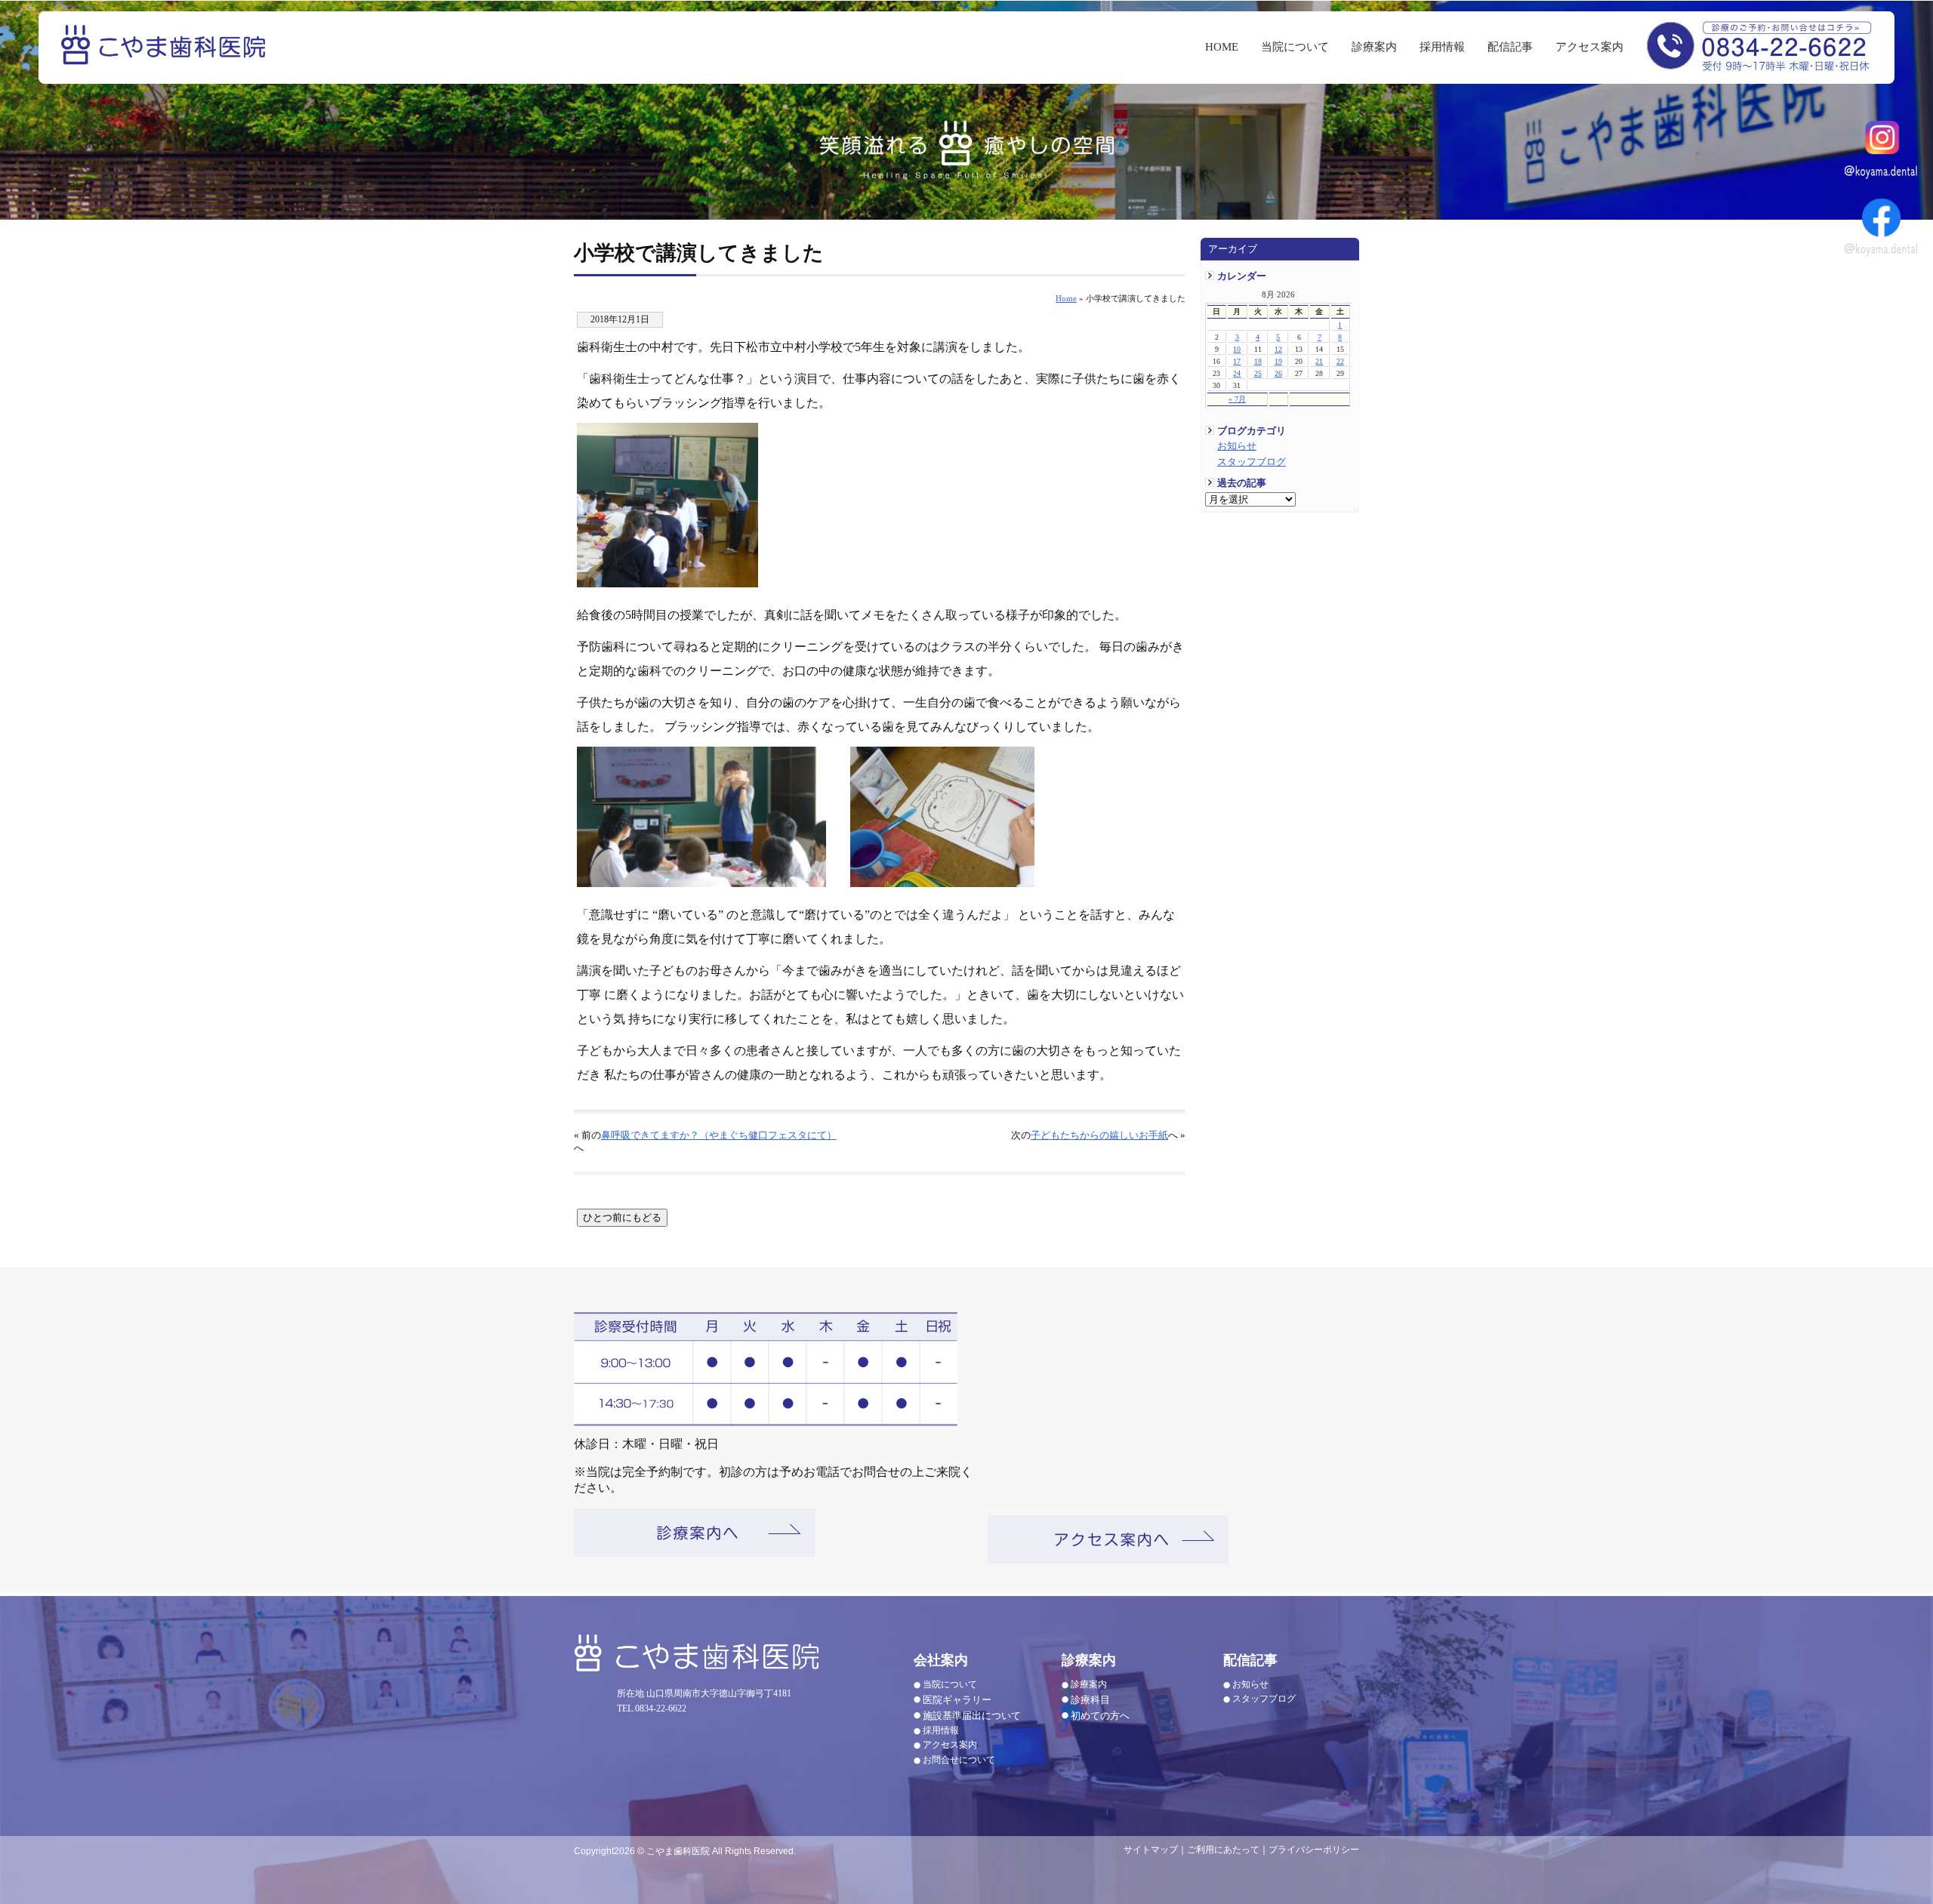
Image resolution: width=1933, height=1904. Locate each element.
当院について (1295, 47)
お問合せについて (959, 1760)
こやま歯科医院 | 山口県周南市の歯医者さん (165, 55)
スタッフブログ (1252, 462)
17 (1237, 361)
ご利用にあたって (1223, 1850)
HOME (1222, 47)
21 (1319, 361)
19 (1278, 361)
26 (1278, 373)
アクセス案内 (1589, 47)
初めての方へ (1100, 1716)
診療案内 (1374, 47)
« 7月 (1237, 399)
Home (1066, 298)
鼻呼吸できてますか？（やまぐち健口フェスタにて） (719, 1135)
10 (1237, 349)
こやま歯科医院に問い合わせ (1759, 45)
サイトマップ (1151, 1850)
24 (1237, 373)
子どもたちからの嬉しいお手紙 (1099, 1135)
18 (1258, 361)
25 (1258, 373)
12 (1278, 349)
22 (1340, 361)
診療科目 (1090, 1700)
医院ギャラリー (957, 1700)
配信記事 (1510, 47)
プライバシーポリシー (1314, 1850)
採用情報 (1442, 47)
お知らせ (1237, 446)
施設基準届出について (972, 1716)
